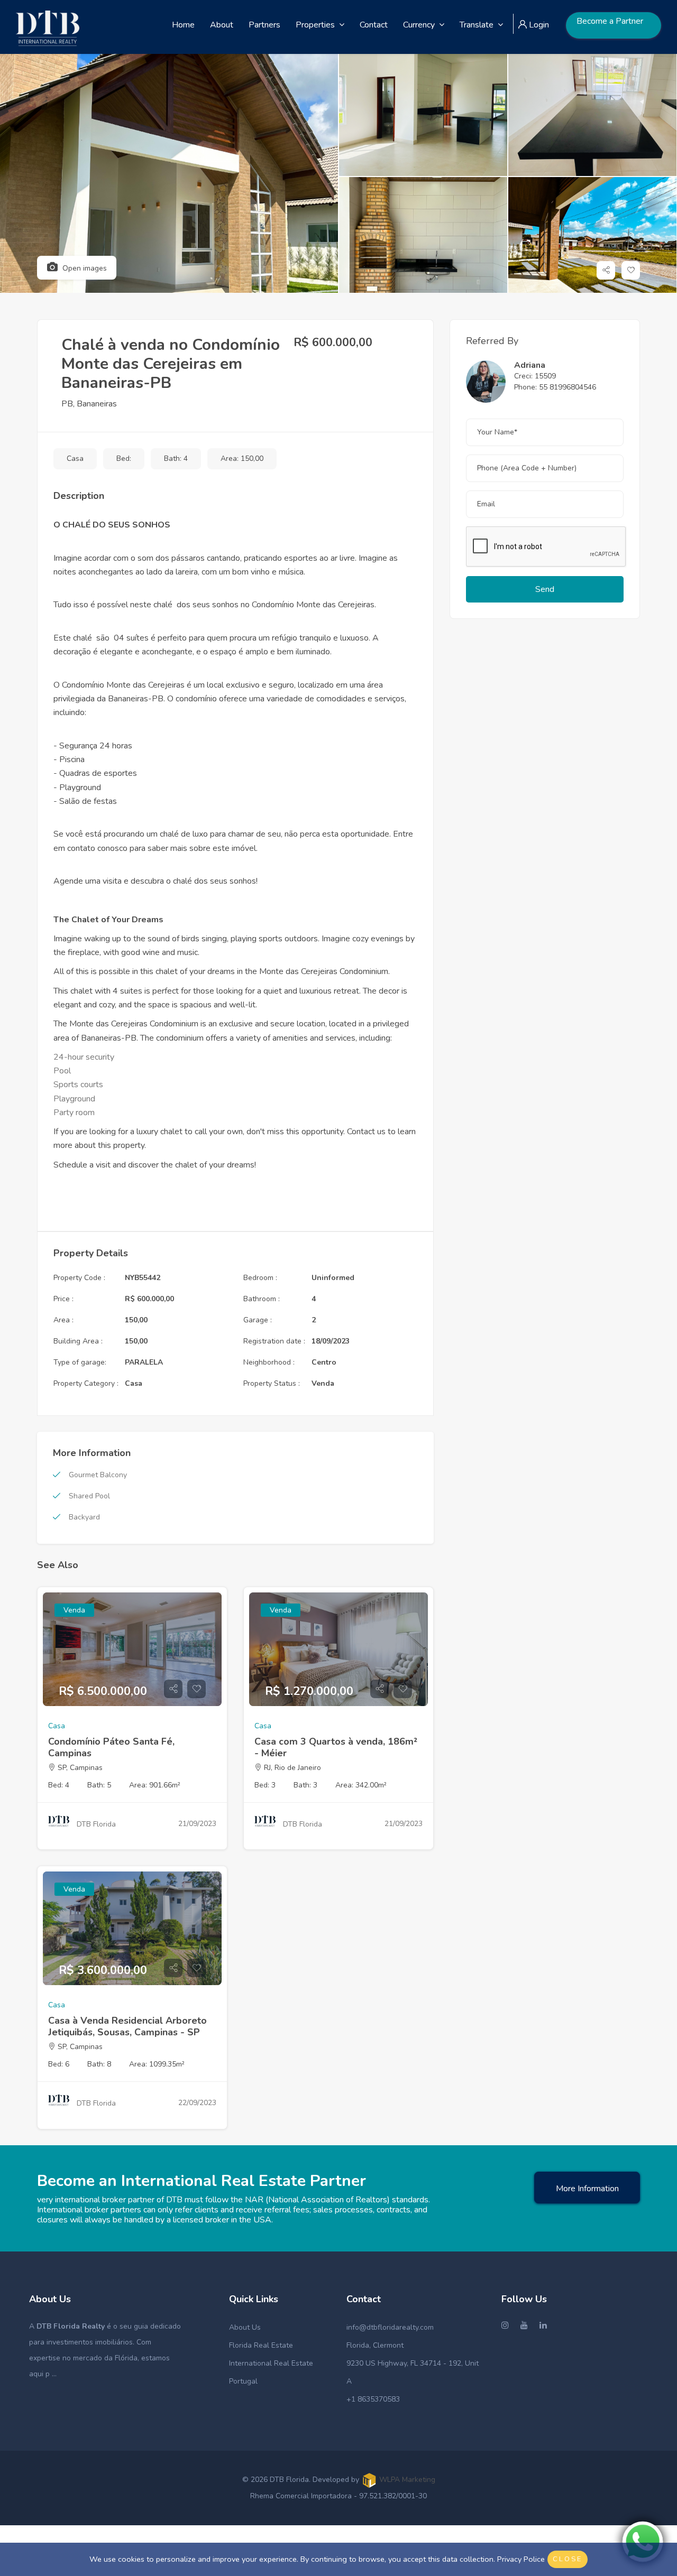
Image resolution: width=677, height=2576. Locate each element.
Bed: (124, 458)
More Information (587, 2189)
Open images (84, 268)
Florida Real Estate (261, 2345)
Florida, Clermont (375, 2345)
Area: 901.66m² (155, 1785)
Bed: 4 (59, 1785)
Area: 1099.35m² (157, 2064)
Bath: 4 (176, 458)
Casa (75, 458)
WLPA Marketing (407, 2480)
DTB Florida (96, 1824)
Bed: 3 (265, 1785)
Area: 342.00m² (361, 1785)
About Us (245, 2327)
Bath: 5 (99, 1785)
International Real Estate (271, 2363)
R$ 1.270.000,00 (309, 1691)
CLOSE (568, 2559)
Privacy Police (521, 2559)
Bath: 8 (99, 2064)
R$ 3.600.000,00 (103, 1970)
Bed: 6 (59, 2064)
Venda (74, 1610)
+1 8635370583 (373, 2399)
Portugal (243, 2381)
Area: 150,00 (242, 458)
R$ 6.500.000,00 (103, 1691)
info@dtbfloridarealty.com (390, 2327)
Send (545, 589)
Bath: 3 (305, 1785)
